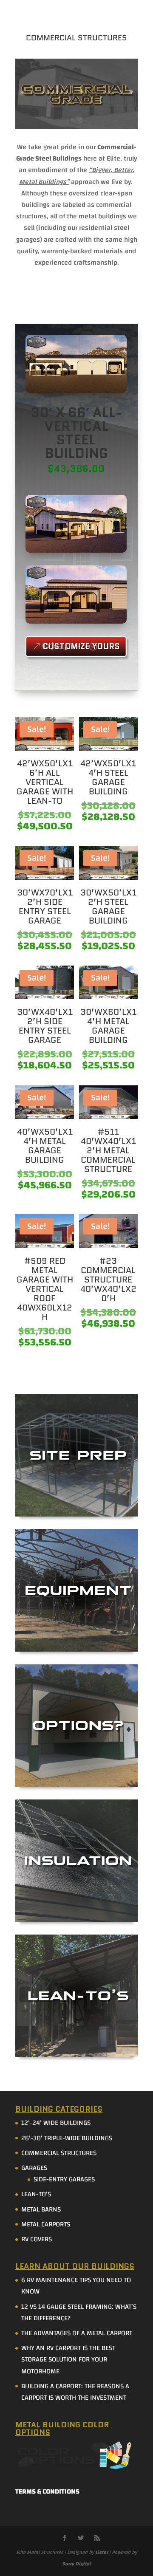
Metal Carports (46, 2224)
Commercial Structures (59, 2153)
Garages (34, 2168)
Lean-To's (36, 2194)
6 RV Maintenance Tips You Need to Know (76, 2286)
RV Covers (37, 2239)
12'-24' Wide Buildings (56, 2123)
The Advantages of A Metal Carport (77, 2333)
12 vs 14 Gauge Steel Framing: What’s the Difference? (79, 2312)
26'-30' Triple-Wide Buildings (67, 2138)
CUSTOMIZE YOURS (81, 646)
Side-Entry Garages (64, 2179)
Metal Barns (41, 2209)
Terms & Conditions (47, 2491)
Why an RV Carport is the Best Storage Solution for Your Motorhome (68, 2359)
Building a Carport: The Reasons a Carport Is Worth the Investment (75, 2392)
